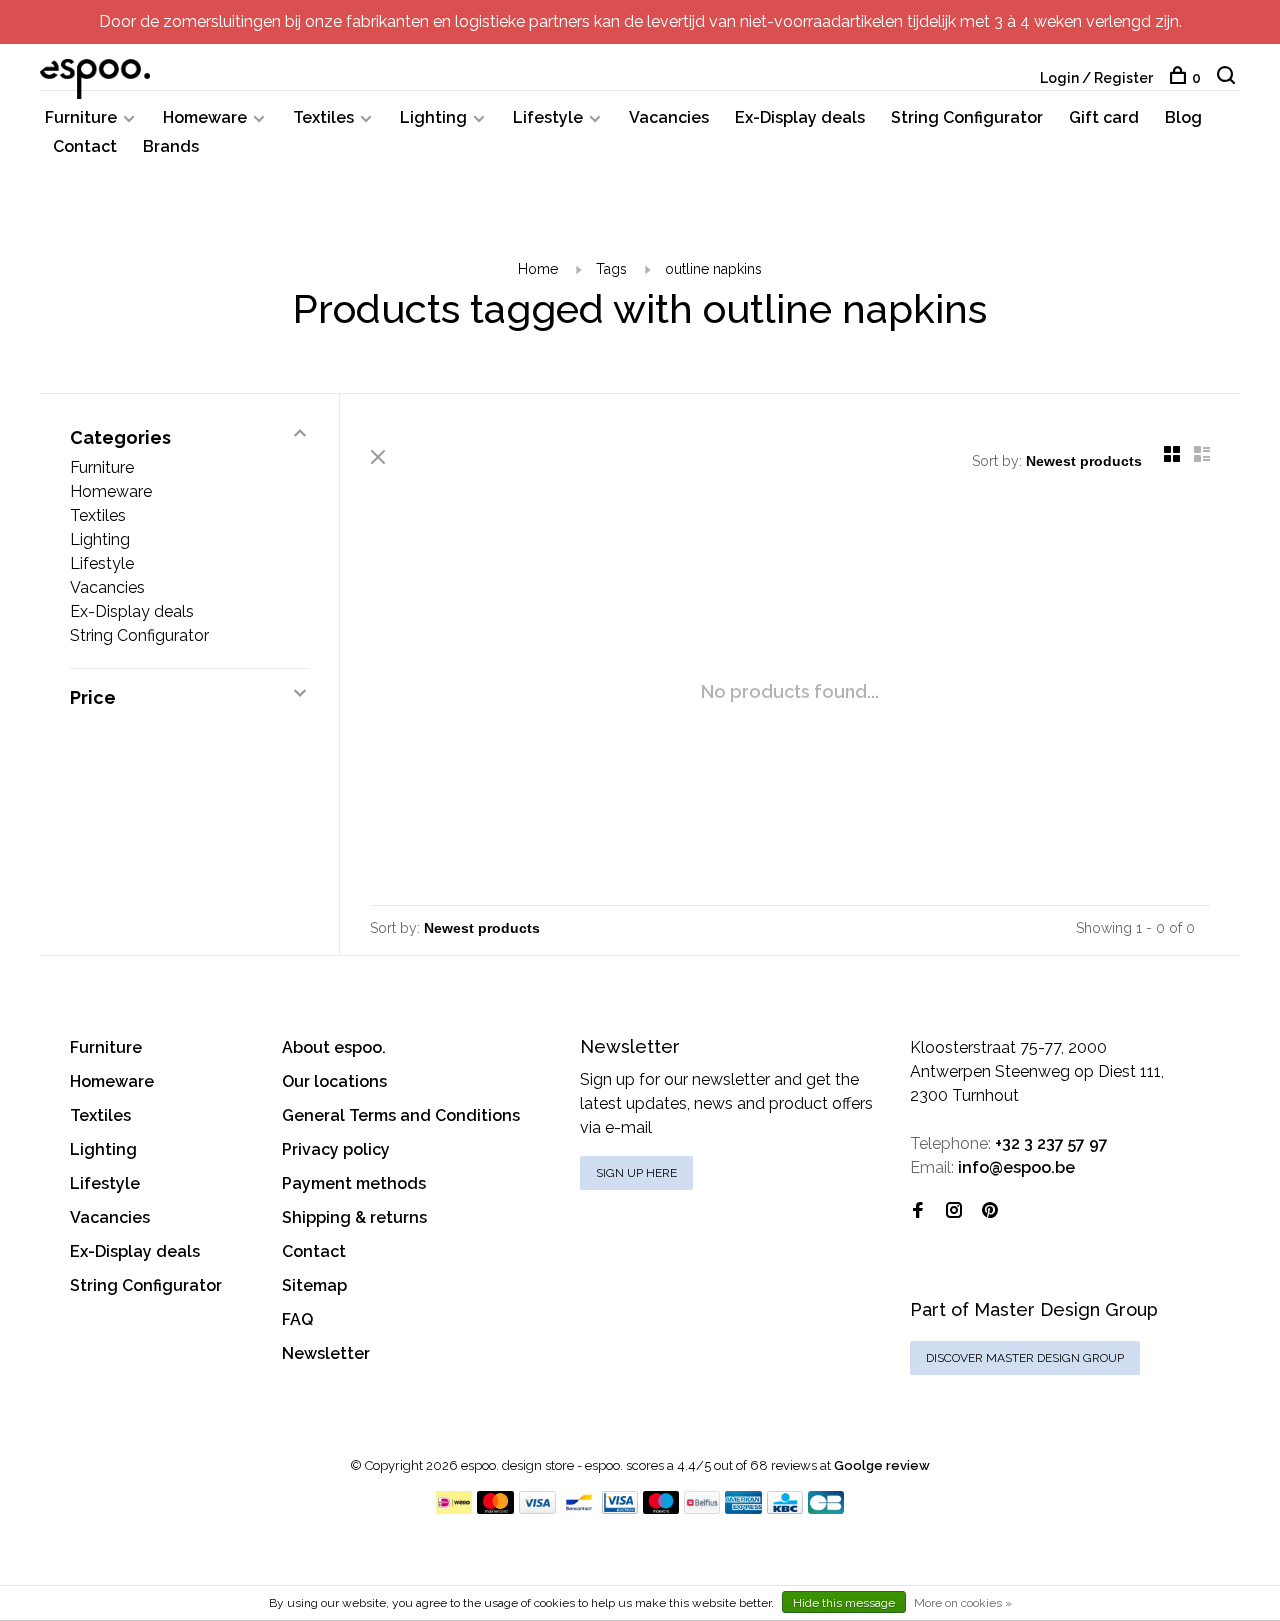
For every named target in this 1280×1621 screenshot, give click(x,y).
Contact (85, 146)
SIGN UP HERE (636, 1173)
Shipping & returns (354, 1217)
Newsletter (326, 1353)
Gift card (1104, 117)
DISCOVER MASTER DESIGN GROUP (1025, 1358)
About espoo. (334, 1047)
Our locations (334, 1081)
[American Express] (743, 1508)
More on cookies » (963, 1603)
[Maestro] (661, 1508)
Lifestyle (548, 117)
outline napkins (713, 269)
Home (538, 269)
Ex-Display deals (800, 117)
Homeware (205, 117)
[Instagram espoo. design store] (954, 1211)
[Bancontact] (579, 1508)
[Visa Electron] (620, 1508)
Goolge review (882, 1465)
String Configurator (967, 117)
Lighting (433, 117)
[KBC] (785, 1508)
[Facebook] (918, 1211)
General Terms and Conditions (401, 1115)
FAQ (297, 1319)
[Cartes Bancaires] (826, 1508)
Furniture (81, 117)
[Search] (1228, 78)
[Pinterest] (990, 1211)
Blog (1183, 117)
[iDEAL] (454, 1508)
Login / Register (1096, 78)
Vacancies (669, 117)
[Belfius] (702, 1508)
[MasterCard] (495, 1508)
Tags (611, 269)
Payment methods (354, 1183)
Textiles (323, 117)
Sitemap (314, 1285)
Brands (171, 146)
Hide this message (844, 1603)
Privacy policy (336, 1149)
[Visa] (537, 1508)
